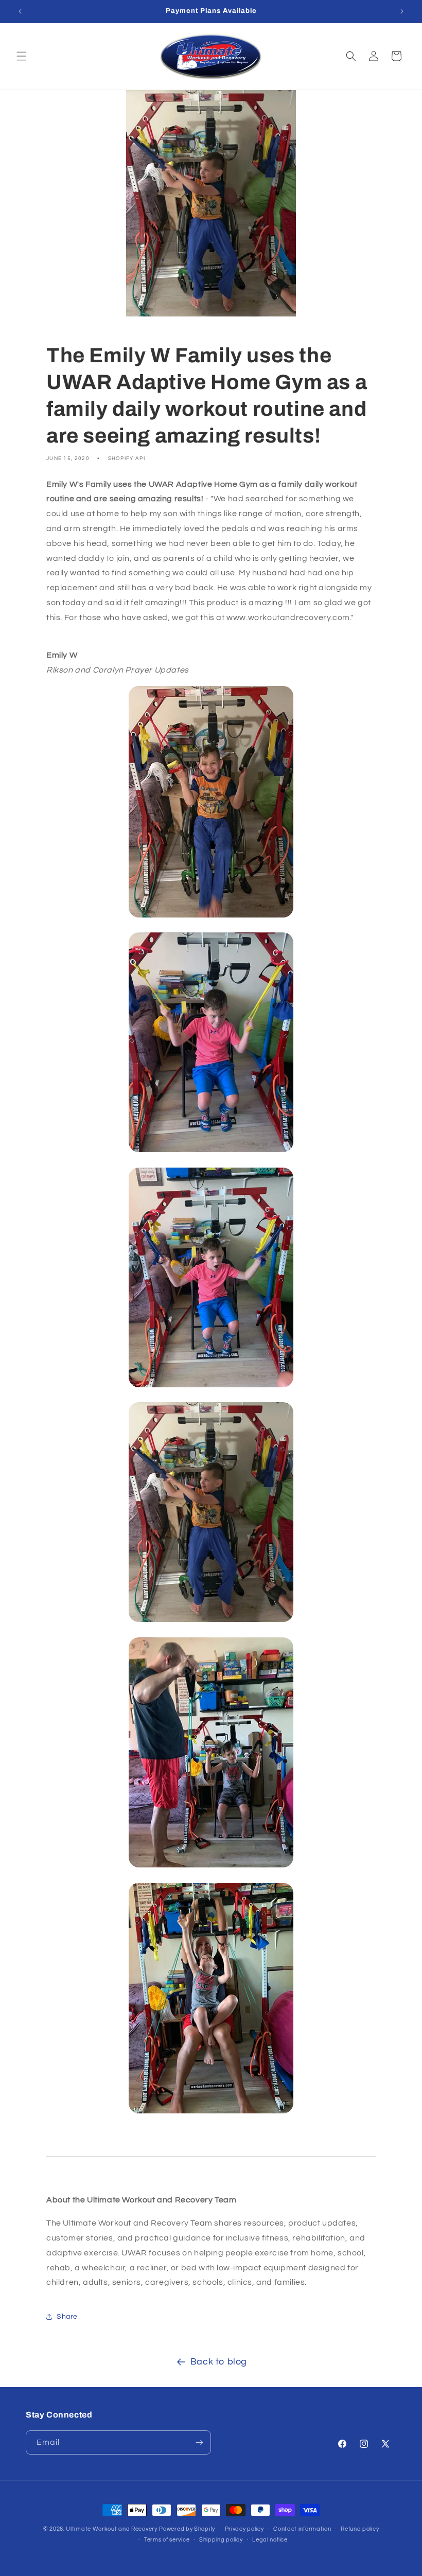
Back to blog (219, 2362)
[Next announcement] (402, 11)
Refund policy (360, 2529)
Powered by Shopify (187, 2529)
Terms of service (167, 2540)
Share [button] (67, 2317)
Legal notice (270, 2540)
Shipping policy (221, 2540)
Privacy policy (244, 2529)
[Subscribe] (199, 2442)
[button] (22, 56)
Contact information (302, 2529)
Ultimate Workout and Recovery (111, 2529)
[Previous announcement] (20, 11)
